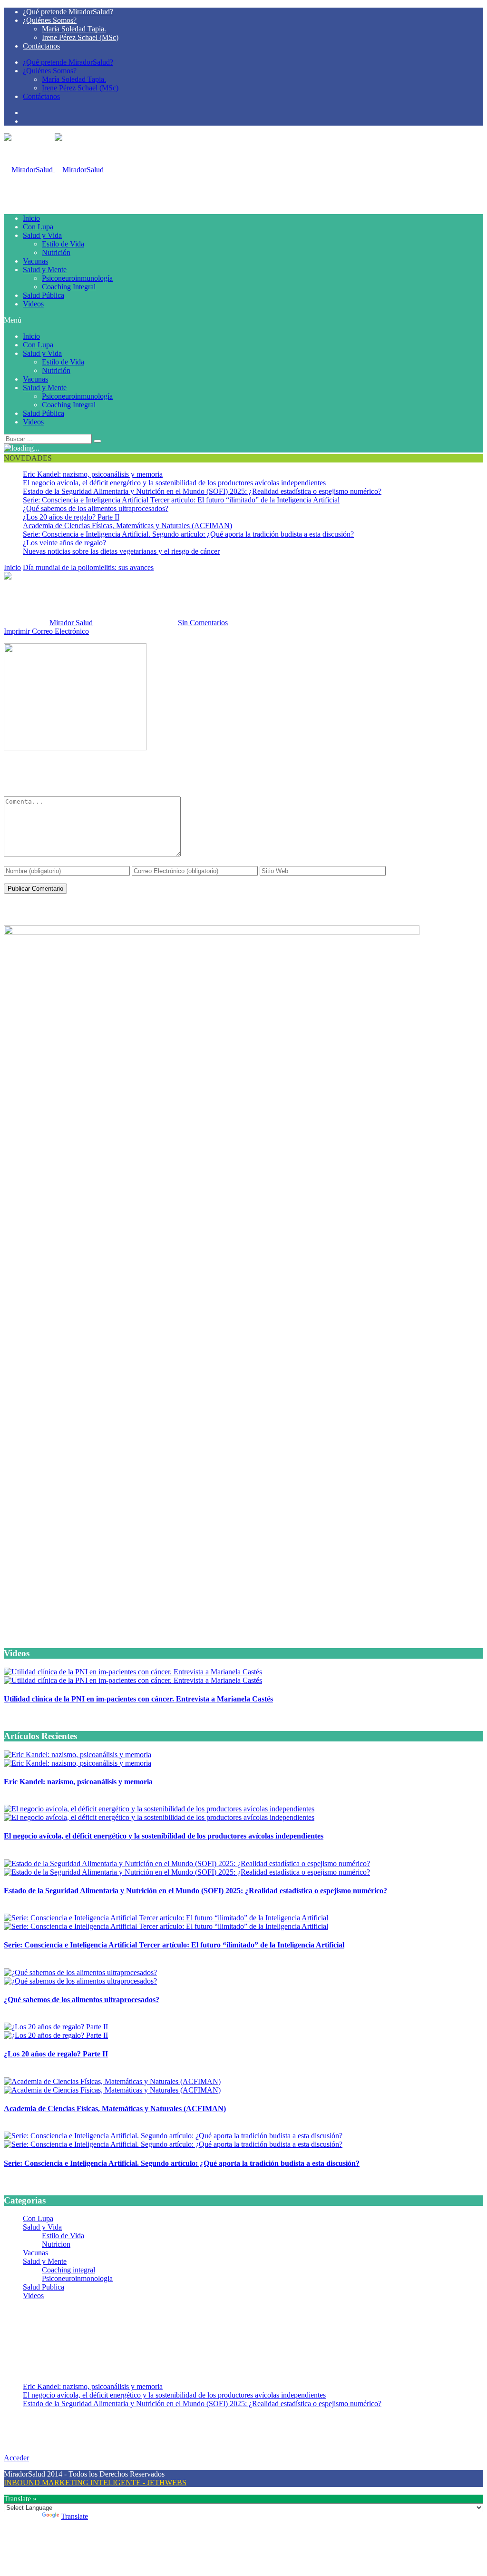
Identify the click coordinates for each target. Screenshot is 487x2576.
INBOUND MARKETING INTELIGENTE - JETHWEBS (95, 2483)
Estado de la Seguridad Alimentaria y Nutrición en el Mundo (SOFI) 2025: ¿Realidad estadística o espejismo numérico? (202, 491)
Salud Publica (44, 2287)
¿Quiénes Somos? (50, 20)
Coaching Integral (69, 287)
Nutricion (56, 2244)
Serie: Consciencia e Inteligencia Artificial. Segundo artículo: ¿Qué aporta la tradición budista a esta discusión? (188, 534)
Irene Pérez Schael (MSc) (80, 37)
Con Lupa (38, 227)
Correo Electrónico (60, 631)
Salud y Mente (45, 270)
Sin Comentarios (203, 623)
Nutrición (56, 252)
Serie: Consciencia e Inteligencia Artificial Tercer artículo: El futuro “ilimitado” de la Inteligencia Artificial (181, 500)
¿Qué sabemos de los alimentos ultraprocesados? (96, 508)
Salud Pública (44, 295)
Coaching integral (68, 2270)
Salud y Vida (42, 235)
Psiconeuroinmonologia (77, 2278)
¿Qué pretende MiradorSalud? (68, 12)
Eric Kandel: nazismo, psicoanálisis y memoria (93, 474)
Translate (74, 2516)
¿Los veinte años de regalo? (64, 543)
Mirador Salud (71, 623)
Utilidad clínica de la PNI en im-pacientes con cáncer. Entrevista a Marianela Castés (138, 1699)
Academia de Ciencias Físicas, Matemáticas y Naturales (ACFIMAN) (127, 526)
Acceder (16, 2458)
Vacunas (35, 261)
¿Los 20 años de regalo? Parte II (71, 517)
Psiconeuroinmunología (77, 278)
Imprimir (17, 631)
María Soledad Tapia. (74, 29)
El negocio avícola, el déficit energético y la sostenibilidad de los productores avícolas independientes (174, 483)
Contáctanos (41, 46)
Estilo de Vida (63, 244)
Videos (33, 304)
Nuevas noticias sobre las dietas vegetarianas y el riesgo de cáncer (121, 551)
